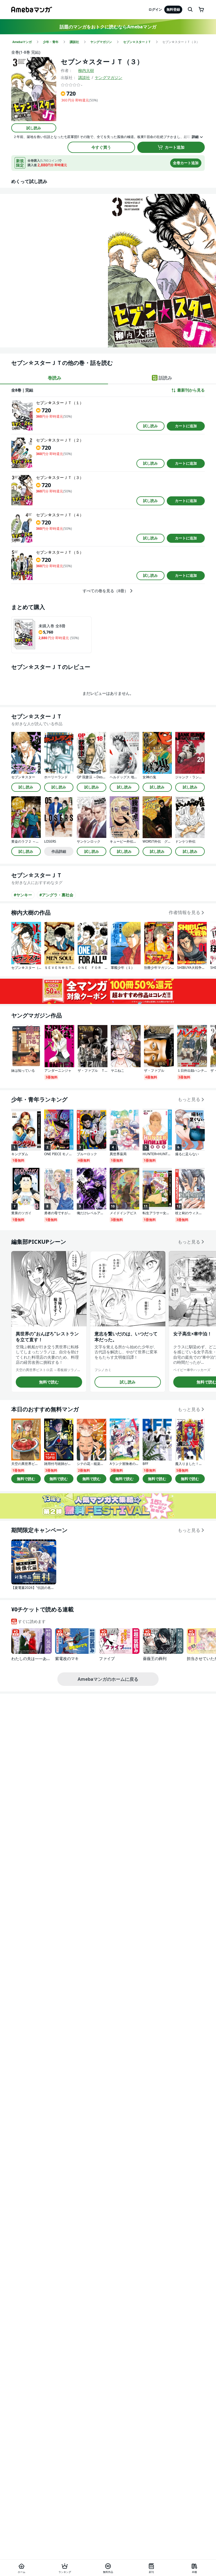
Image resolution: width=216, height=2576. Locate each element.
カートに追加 (186, 426)
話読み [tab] (165, 378)
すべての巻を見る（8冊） (105, 591)
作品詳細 (59, 851)
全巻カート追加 (186, 163)
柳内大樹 (86, 70)
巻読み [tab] (55, 378)
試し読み (34, 128)
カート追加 (175, 147)
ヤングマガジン (109, 77)
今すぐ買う (101, 147)
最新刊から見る (191, 390)
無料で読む (49, 1382)
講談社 (84, 77)
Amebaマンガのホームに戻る (108, 1679)
